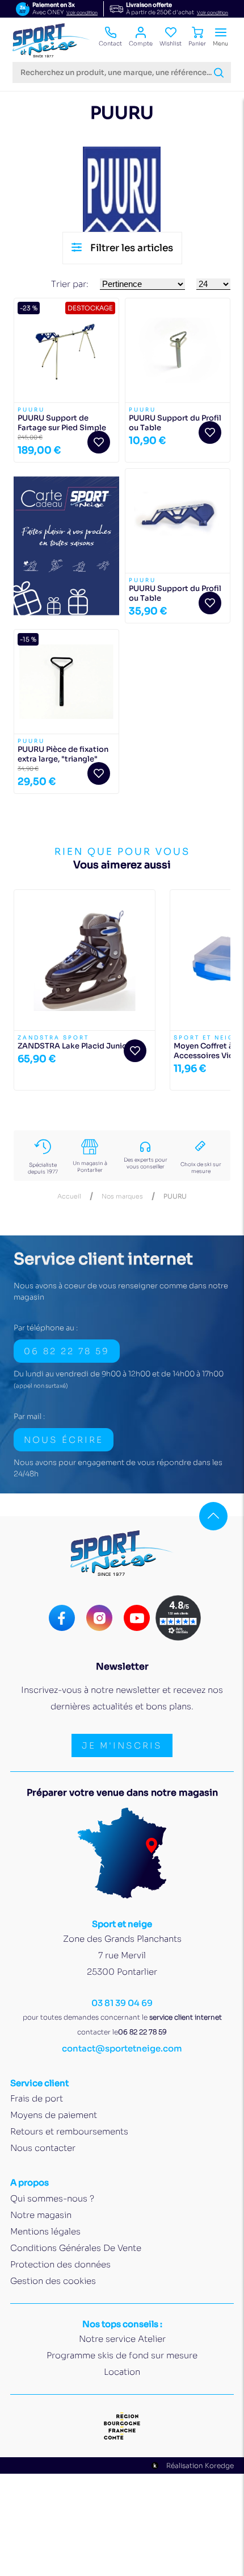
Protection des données (60, 2264)
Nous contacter (43, 2148)
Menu (220, 43)
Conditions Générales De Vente (76, 2248)
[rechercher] (219, 73)
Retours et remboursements (69, 2131)
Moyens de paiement (54, 2115)
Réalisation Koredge (200, 2465)
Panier (197, 43)
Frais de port (37, 2098)
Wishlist (171, 43)
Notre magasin (41, 2215)
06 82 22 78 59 (67, 1351)
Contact (110, 43)
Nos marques (122, 1197)
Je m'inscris (122, 1745)
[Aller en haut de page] (213, 1516)
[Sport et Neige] (51, 40)
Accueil (69, 1197)
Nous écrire (64, 1440)
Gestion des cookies (53, 2281)
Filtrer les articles (132, 248)
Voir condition (82, 13)
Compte (141, 43)
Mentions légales (45, 2231)
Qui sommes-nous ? (52, 2198)
